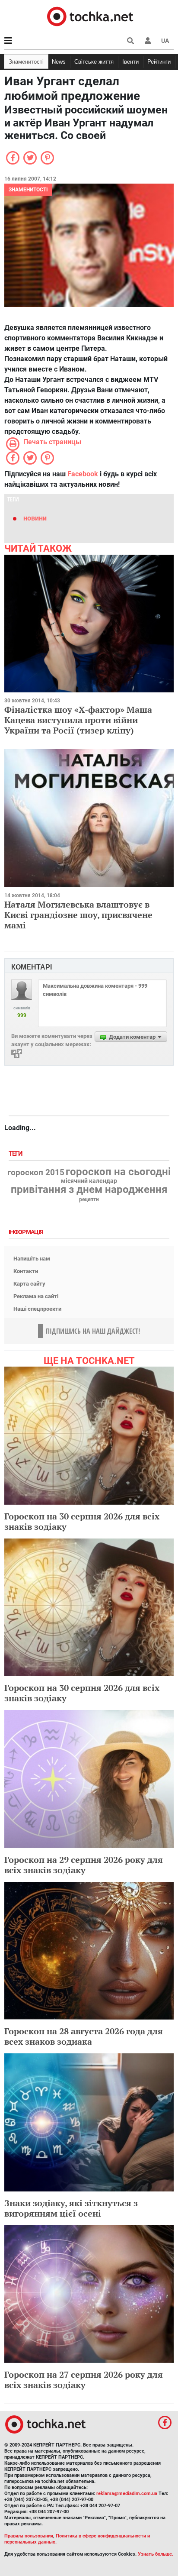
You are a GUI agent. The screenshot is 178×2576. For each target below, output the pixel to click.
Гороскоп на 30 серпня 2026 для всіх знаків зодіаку (82, 1521)
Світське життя (94, 62)
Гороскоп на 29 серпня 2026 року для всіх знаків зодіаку (84, 1865)
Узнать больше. (156, 2554)
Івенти (130, 62)
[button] (148, 41)
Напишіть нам (32, 1259)
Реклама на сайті (36, 1296)
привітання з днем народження (89, 1189)
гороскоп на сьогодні (118, 1172)
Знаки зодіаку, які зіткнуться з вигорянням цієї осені (71, 2208)
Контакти (26, 1271)
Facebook (83, 474)
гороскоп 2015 (36, 1173)
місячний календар (89, 1181)
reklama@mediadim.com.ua (127, 2494)
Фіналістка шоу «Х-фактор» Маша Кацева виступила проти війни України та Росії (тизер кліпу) (78, 720)
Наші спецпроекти (37, 1309)
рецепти (89, 1199)
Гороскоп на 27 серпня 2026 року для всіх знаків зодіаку (84, 2380)
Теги (16, 1154)
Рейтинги (159, 62)
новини (35, 518)
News (59, 62)
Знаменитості (26, 62)
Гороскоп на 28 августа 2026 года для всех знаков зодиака (84, 2036)
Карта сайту (29, 1284)
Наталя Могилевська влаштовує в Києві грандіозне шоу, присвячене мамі (78, 915)
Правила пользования (29, 2536)
